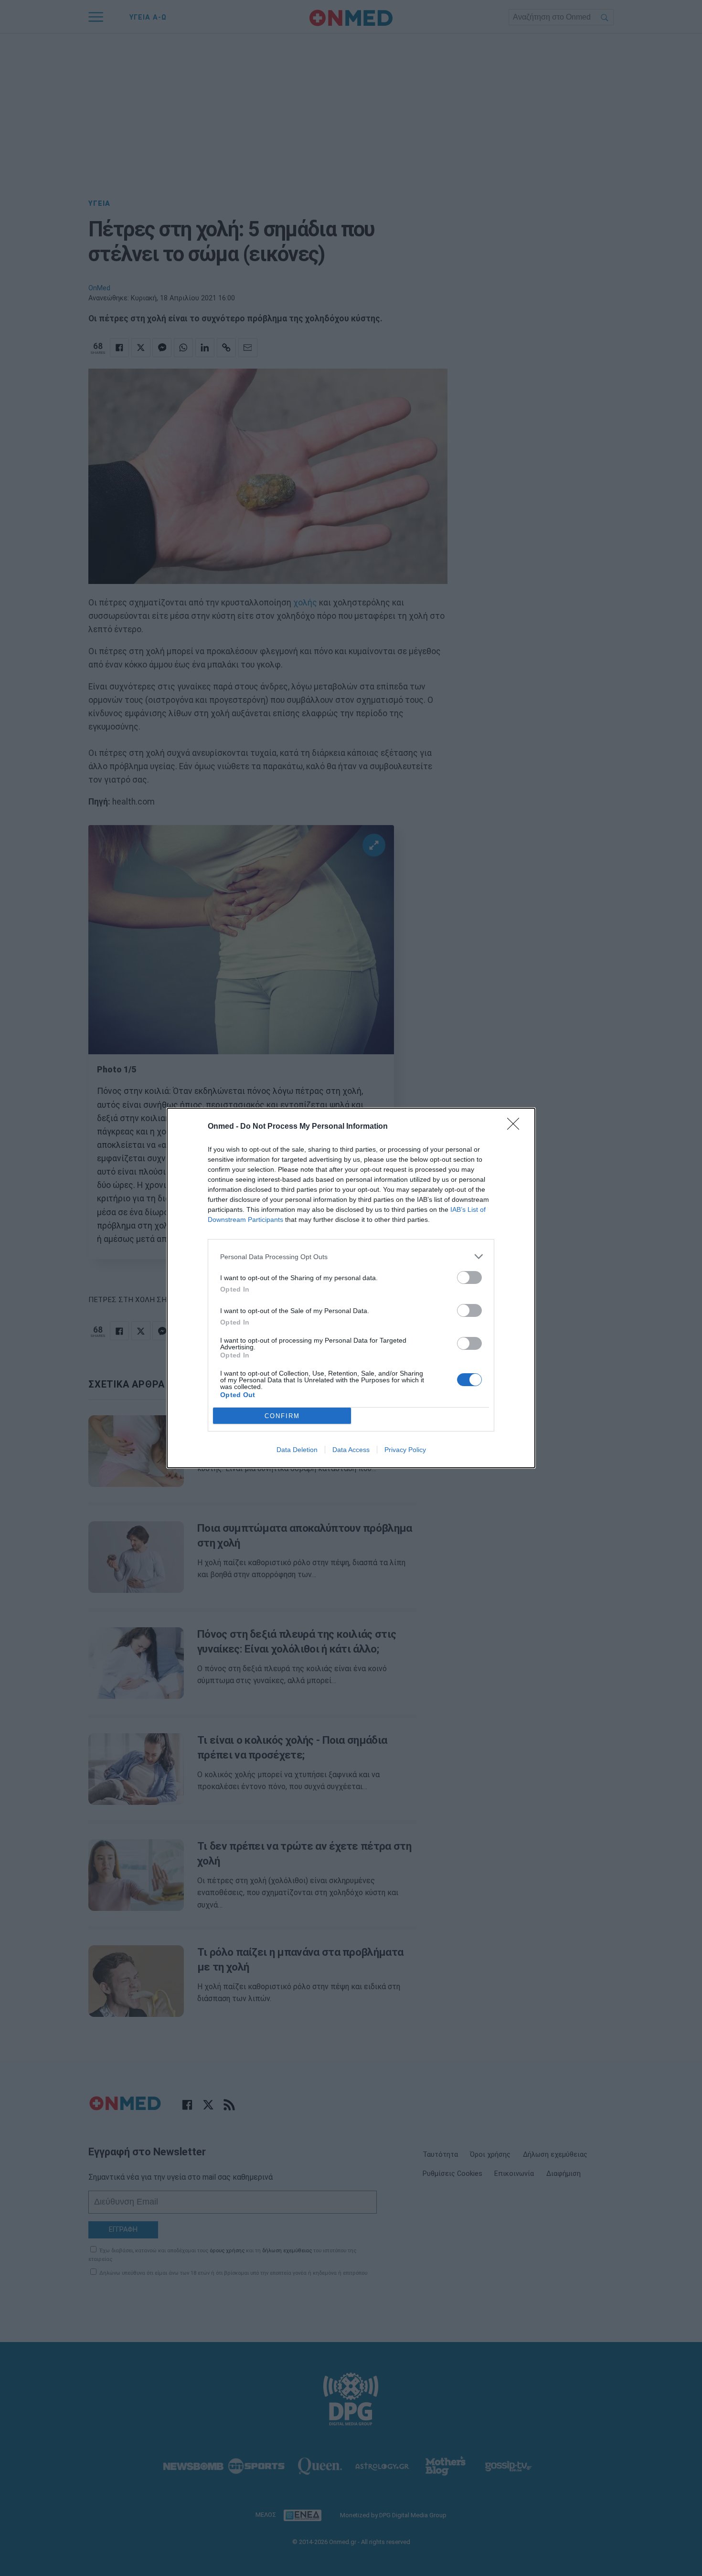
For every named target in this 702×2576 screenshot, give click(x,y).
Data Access (351, 1450)
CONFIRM (282, 1416)
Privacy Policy (405, 1450)
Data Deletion (297, 1450)
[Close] (516, 1127)
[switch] (469, 1277)
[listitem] (351, 1256)
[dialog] (351, 1288)
